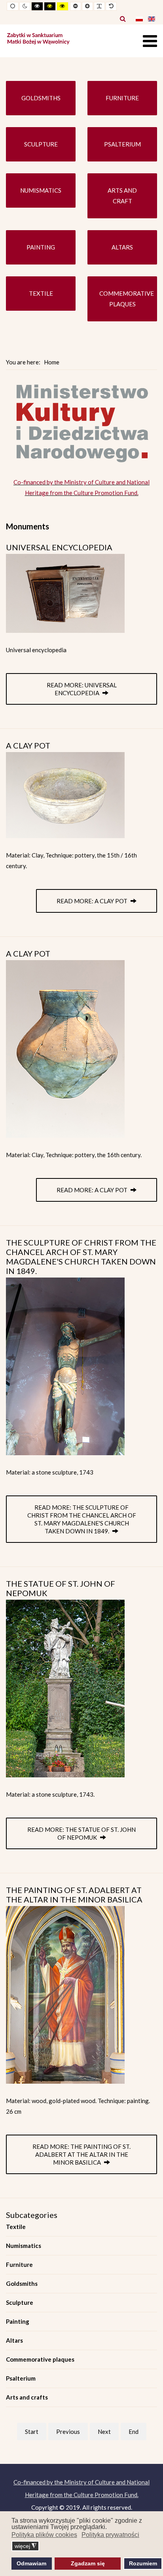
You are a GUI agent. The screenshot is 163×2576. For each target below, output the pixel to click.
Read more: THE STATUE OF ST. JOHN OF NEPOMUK (81, 1833)
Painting (18, 2321)
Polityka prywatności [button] (110, 2535)
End (134, 2432)
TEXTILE (41, 293)
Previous (68, 2432)
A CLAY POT (28, 745)
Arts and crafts (27, 2397)
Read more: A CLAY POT (93, 901)
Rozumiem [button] (143, 2563)
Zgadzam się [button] (88, 2563)
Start (32, 2432)
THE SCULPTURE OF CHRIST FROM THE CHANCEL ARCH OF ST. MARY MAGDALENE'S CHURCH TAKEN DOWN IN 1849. (81, 1257)
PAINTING (41, 247)
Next (104, 2432)
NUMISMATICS (41, 190)
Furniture (19, 2265)
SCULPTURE (41, 144)
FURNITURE (122, 98)
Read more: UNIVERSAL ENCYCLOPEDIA (82, 689)
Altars (14, 2340)
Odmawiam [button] (31, 2563)
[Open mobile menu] (150, 41)
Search (123, 19)
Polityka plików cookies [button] (44, 2535)
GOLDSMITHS (41, 98)
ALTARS (122, 247)
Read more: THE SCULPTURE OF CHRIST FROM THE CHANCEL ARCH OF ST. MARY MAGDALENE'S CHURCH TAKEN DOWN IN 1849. (82, 1519)
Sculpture (20, 2302)
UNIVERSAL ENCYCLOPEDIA (59, 547)
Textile (16, 2227)
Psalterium (21, 2378)
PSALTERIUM (122, 144)
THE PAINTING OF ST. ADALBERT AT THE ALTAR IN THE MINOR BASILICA (74, 1895)
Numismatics (24, 2246)
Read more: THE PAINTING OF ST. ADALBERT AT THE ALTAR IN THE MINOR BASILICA (81, 2154)
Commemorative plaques (40, 2359)
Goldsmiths (22, 2283)
